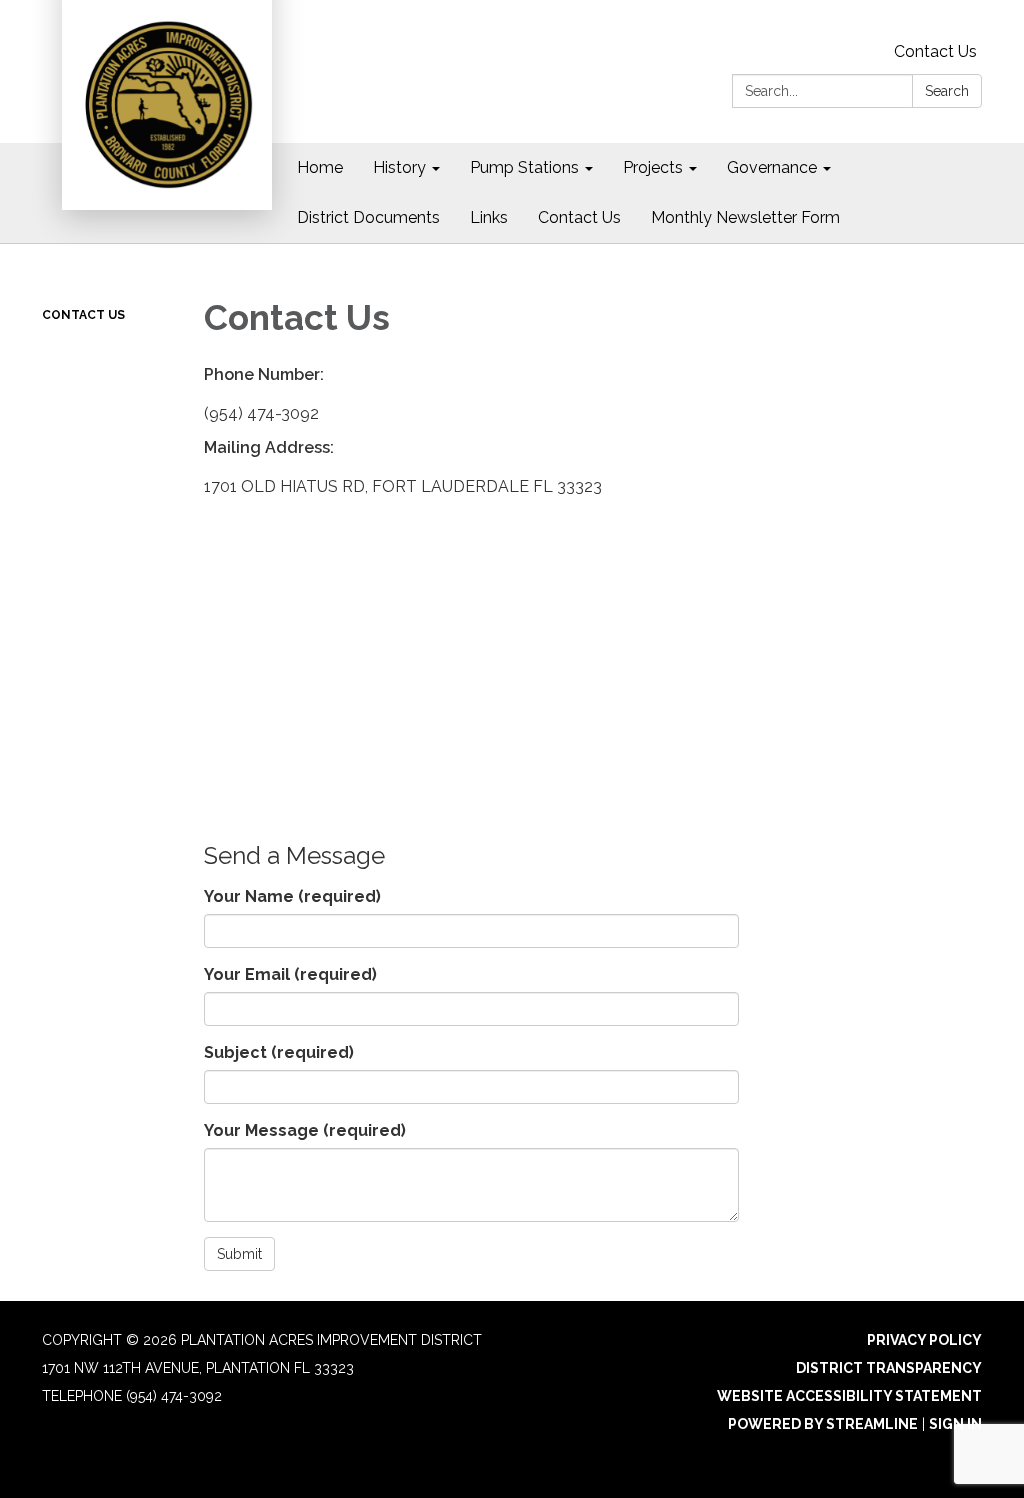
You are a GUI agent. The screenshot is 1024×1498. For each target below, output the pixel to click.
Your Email (290, 974)
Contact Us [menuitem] (579, 217)
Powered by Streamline (823, 1424)
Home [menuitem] (320, 167)
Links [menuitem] (489, 217)
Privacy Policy (924, 1340)
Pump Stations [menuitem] (524, 167)
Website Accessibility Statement (849, 1396)
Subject (279, 1052)
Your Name (292, 896)
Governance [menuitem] (772, 167)
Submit (239, 1254)
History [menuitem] (399, 167)
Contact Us (935, 51)
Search (947, 91)
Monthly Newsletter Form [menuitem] (745, 217)
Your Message (305, 1130)
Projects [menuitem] (653, 167)
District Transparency (889, 1368)
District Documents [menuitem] (368, 217)
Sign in (955, 1424)
